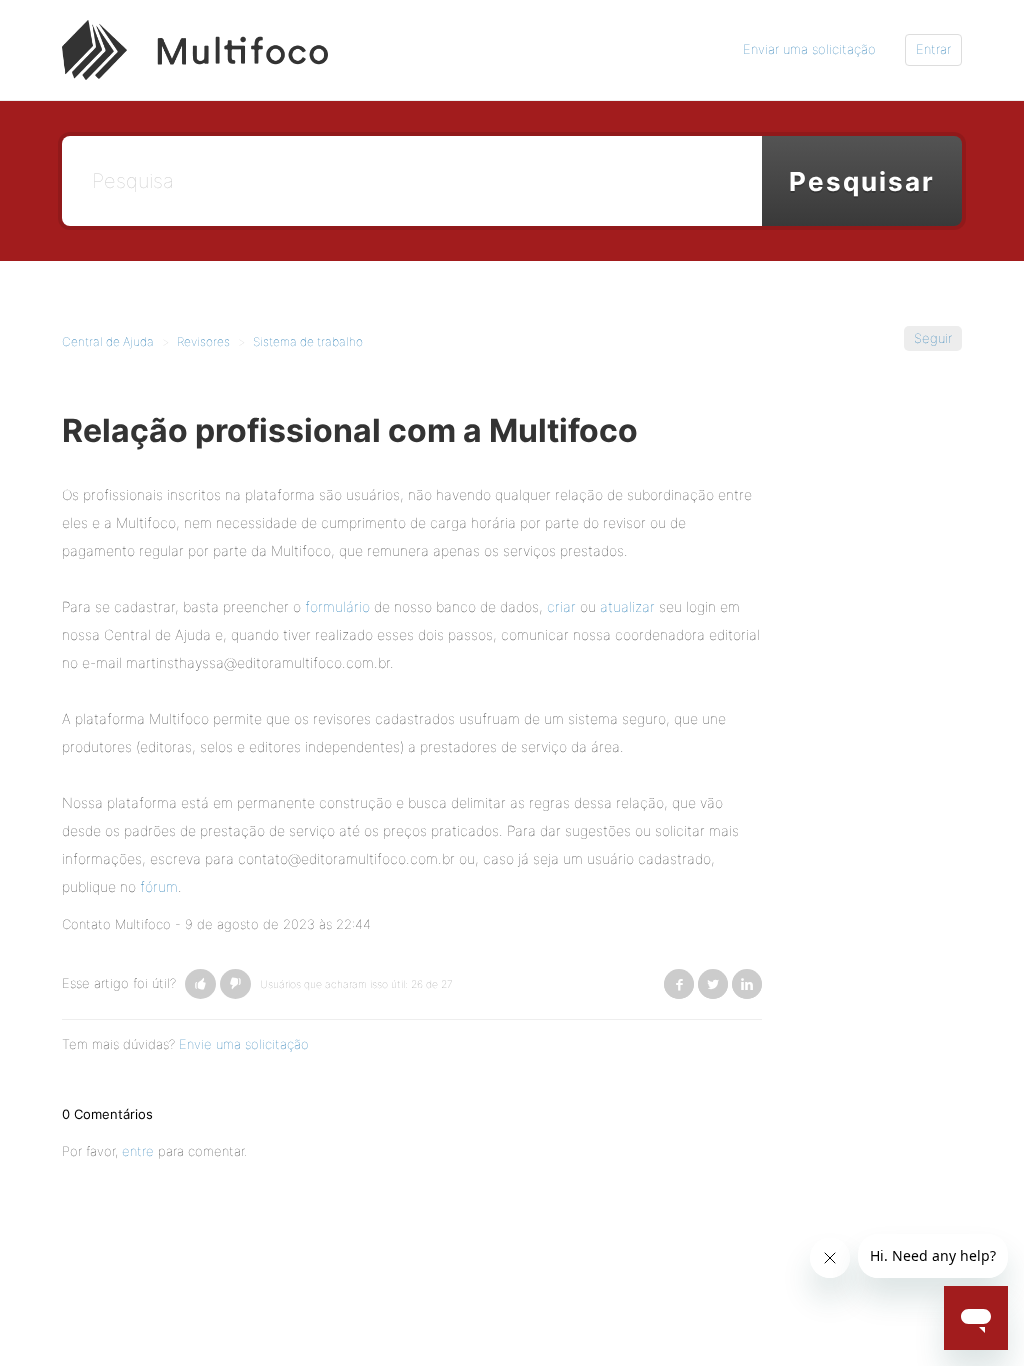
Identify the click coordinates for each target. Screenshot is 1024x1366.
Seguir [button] (933, 338)
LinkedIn (747, 984)
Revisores (203, 341)
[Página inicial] (195, 49)
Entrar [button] (933, 49)
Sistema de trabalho (308, 341)
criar (561, 606)
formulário (337, 606)
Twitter (713, 984)
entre (138, 1151)
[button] (200, 984)
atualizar (627, 606)
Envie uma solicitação (244, 1044)
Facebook (679, 984)
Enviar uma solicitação (809, 49)
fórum (159, 886)
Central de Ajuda (108, 341)
